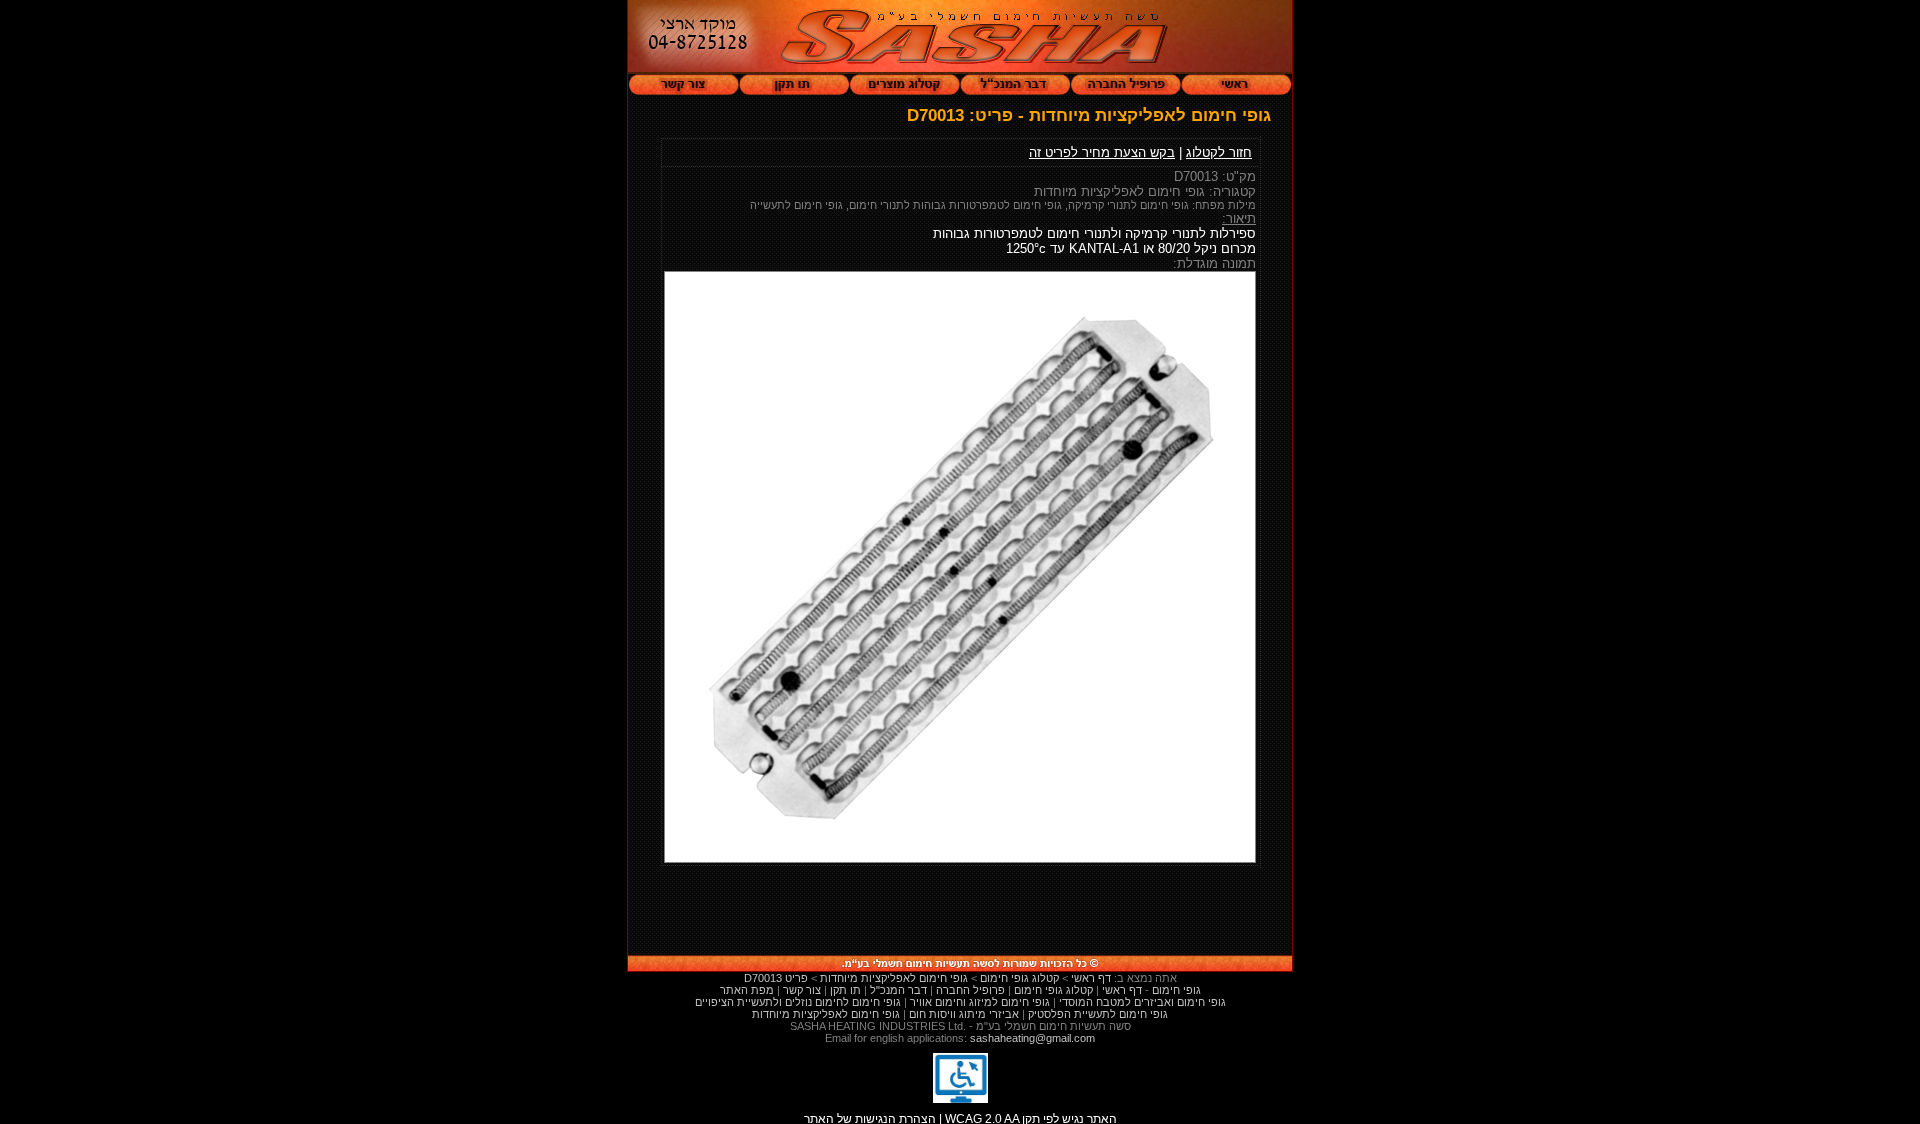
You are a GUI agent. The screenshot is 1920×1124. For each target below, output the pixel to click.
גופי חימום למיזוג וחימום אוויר (980, 1002)
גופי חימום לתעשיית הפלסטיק (1098, 1014)
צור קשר (802, 990)
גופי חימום (1176, 990)
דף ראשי (1122, 990)
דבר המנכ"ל (898, 990)
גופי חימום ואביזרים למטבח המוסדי (1142, 1002)
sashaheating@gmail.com (1032, 1038)
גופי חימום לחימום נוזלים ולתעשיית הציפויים (798, 1002)
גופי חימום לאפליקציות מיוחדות (826, 1014)
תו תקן (845, 990)
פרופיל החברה (970, 990)
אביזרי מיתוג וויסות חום (964, 1014)
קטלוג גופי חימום (1053, 990)
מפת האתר (747, 990)
